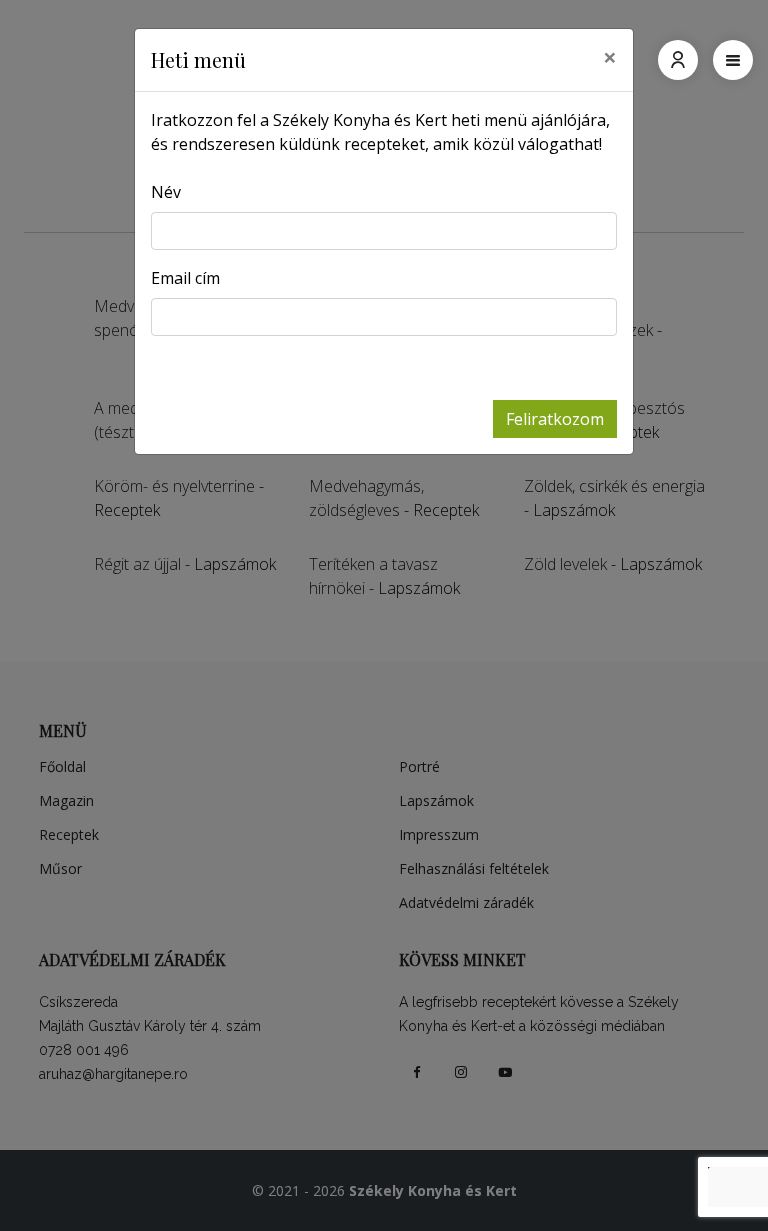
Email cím (185, 278)
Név (166, 192)
